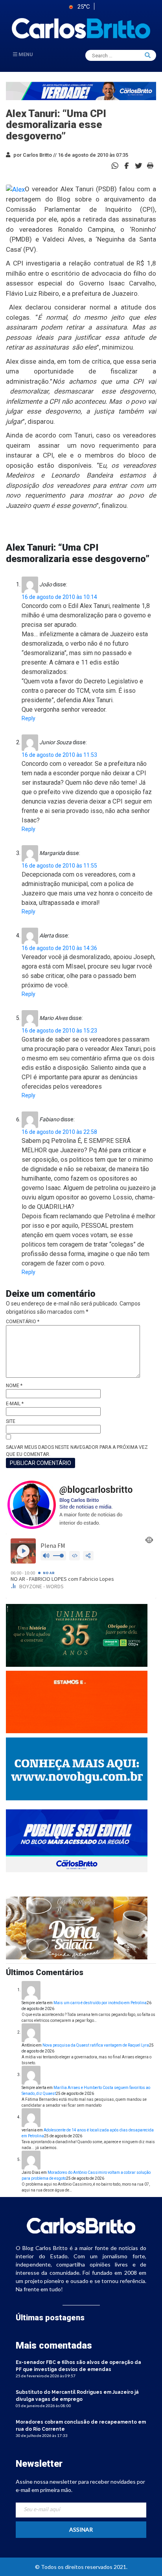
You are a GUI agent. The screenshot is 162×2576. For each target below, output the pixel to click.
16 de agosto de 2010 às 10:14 (59, 597)
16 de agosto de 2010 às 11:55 (59, 866)
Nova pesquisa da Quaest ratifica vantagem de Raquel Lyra (96, 2045)
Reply (29, 718)
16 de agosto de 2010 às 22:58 (59, 1132)
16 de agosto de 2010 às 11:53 (59, 755)
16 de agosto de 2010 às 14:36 (59, 948)
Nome (14, 1386)
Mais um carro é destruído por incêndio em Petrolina (100, 2003)
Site (11, 1421)
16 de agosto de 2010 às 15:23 (59, 1031)
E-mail (15, 1404)
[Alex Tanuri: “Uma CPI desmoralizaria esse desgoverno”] (127, 165)
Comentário (23, 1322)
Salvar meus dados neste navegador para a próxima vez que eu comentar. (77, 1451)
